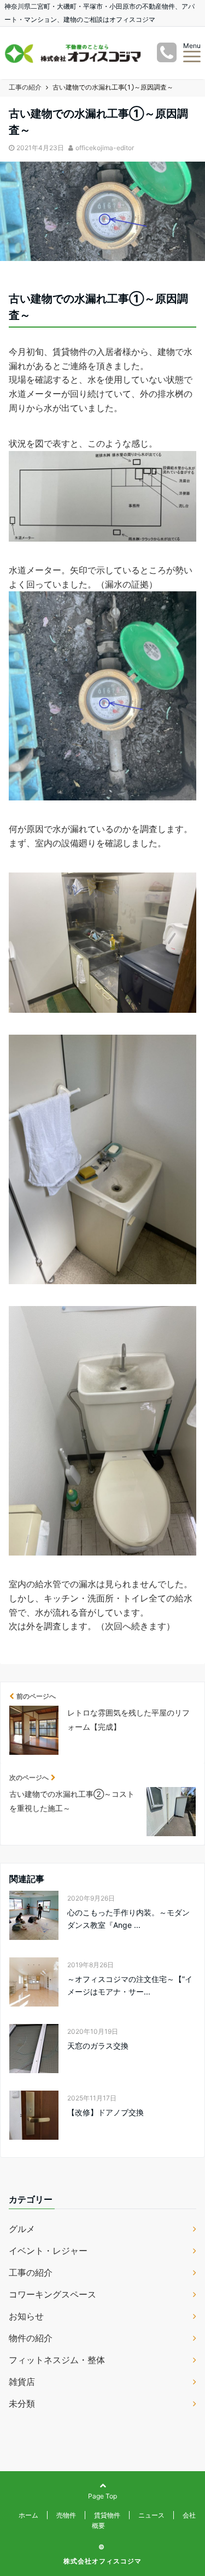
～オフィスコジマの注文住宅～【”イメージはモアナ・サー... (130, 1985)
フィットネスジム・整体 (57, 2360)
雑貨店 (22, 2382)
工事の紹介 (31, 2272)
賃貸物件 (107, 2515)
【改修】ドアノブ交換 (106, 2112)
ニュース (151, 2515)
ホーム (28, 2515)
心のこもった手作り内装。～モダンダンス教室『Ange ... (128, 1918)
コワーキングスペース (52, 2294)
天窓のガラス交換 (98, 2046)
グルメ (22, 2229)
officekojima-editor (105, 148)
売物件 (66, 2515)
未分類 (22, 2403)
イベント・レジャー (48, 2251)
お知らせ (26, 2316)
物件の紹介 (31, 2338)
